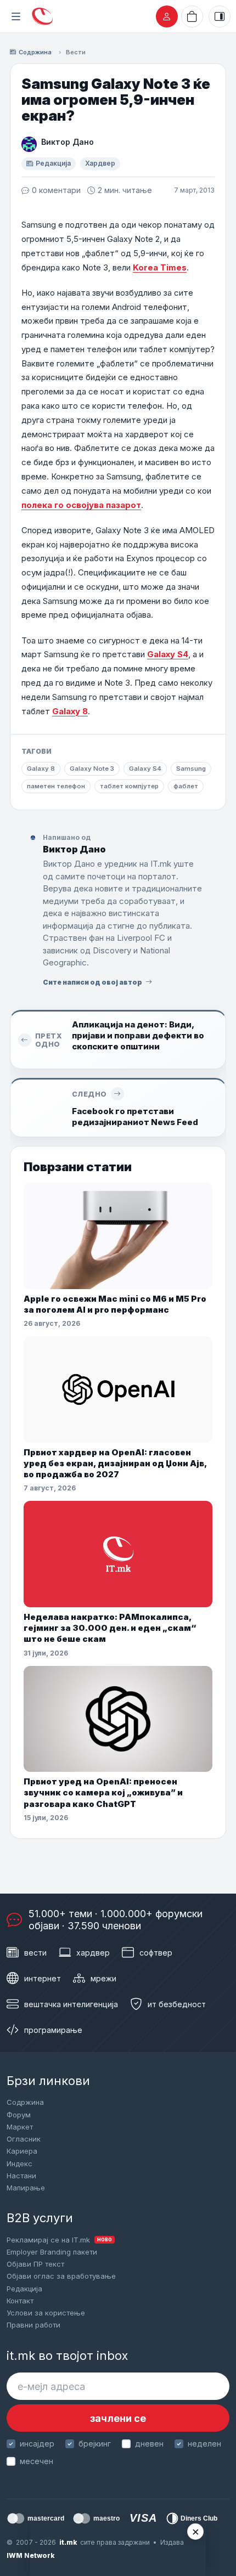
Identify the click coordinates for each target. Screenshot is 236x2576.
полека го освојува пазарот (81, 505)
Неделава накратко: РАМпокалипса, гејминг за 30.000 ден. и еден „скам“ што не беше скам (110, 1628)
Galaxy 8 (70, 711)
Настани (21, 2176)
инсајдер (37, 2444)
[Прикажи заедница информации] (220, 16)
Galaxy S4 (168, 654)
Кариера (22, 2151)
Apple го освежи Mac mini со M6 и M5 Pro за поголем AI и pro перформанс (115, 1304)
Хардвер (100, 163)
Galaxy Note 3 (92, 769)
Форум (19, 2115)
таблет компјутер (129, 786)
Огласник (24, 2139)
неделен (204, 2444)
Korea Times (160, 267)
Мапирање (26, 2188)
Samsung (191, 769)
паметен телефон (56, 786)
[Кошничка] (192, 16)
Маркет (20, 2127)
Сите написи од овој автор (92, 982)
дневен (149, 2444)
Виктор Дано (68, 142)
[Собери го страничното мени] (16, 16)
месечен (36, 2461)
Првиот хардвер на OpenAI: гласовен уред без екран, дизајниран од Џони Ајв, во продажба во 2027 (115, 1464)
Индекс (19, 2163)
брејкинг (95, 2444)
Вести (76, 52)
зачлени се (118, 2418)
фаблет (186, 786)
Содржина (35, 52)
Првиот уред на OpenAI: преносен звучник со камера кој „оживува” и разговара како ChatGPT (103, 1793)
